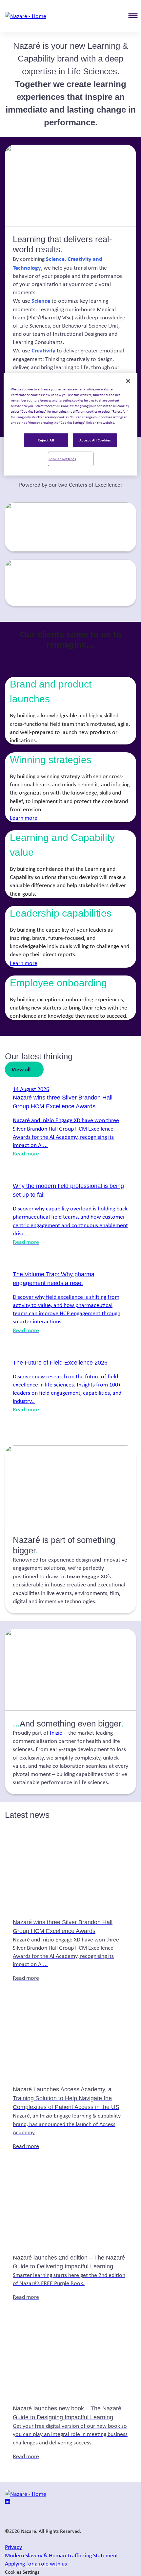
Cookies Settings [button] (22, 2572)
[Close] (128, 381)
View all (21, 1069)
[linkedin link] (8, 2502)
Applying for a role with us (36, 2564)
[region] (71, 424)
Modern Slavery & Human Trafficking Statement (61, 2555)
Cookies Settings (62, 459)
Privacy (13, 2547)
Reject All (46, 440)
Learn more (24, 818)
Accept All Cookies (95, 440)
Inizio (56, 1733)
